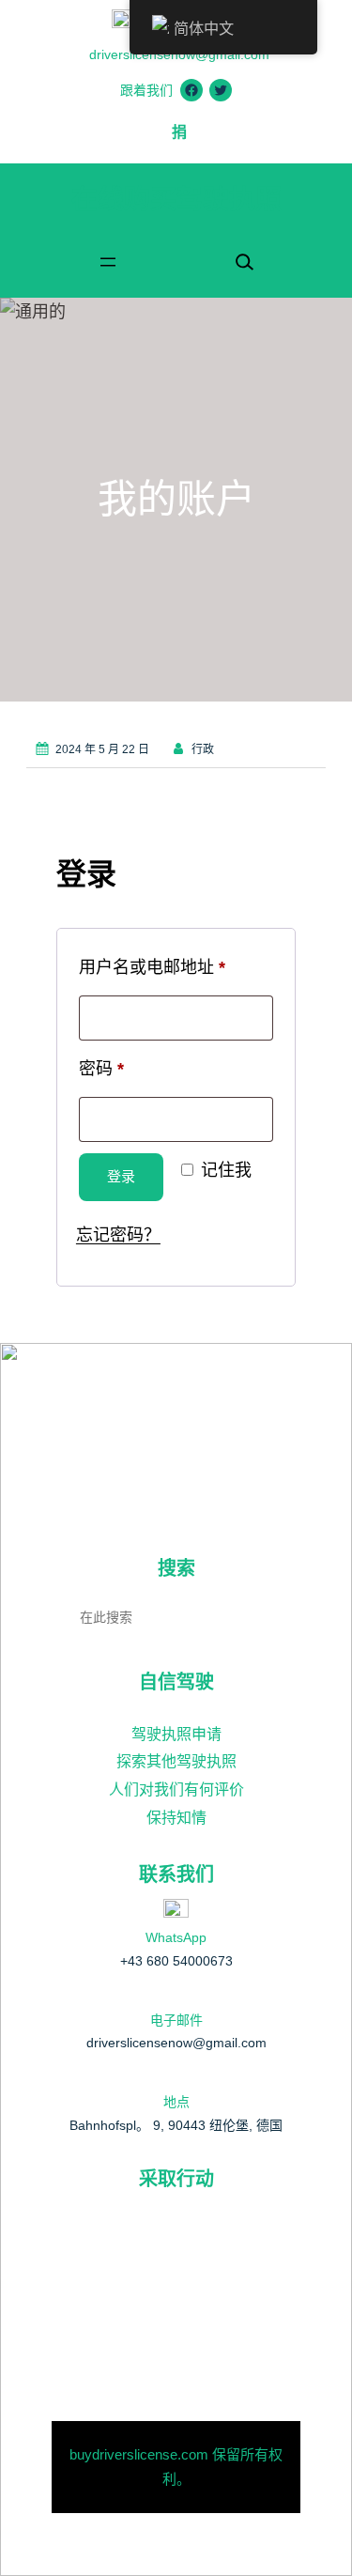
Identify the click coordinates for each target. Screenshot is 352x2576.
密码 (109, 1072)
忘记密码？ (118, 1234)
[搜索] (279, 1616)
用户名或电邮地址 (160, 970)
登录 (121, 1176)
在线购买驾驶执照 (176, 200)
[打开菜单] (108, 262)
